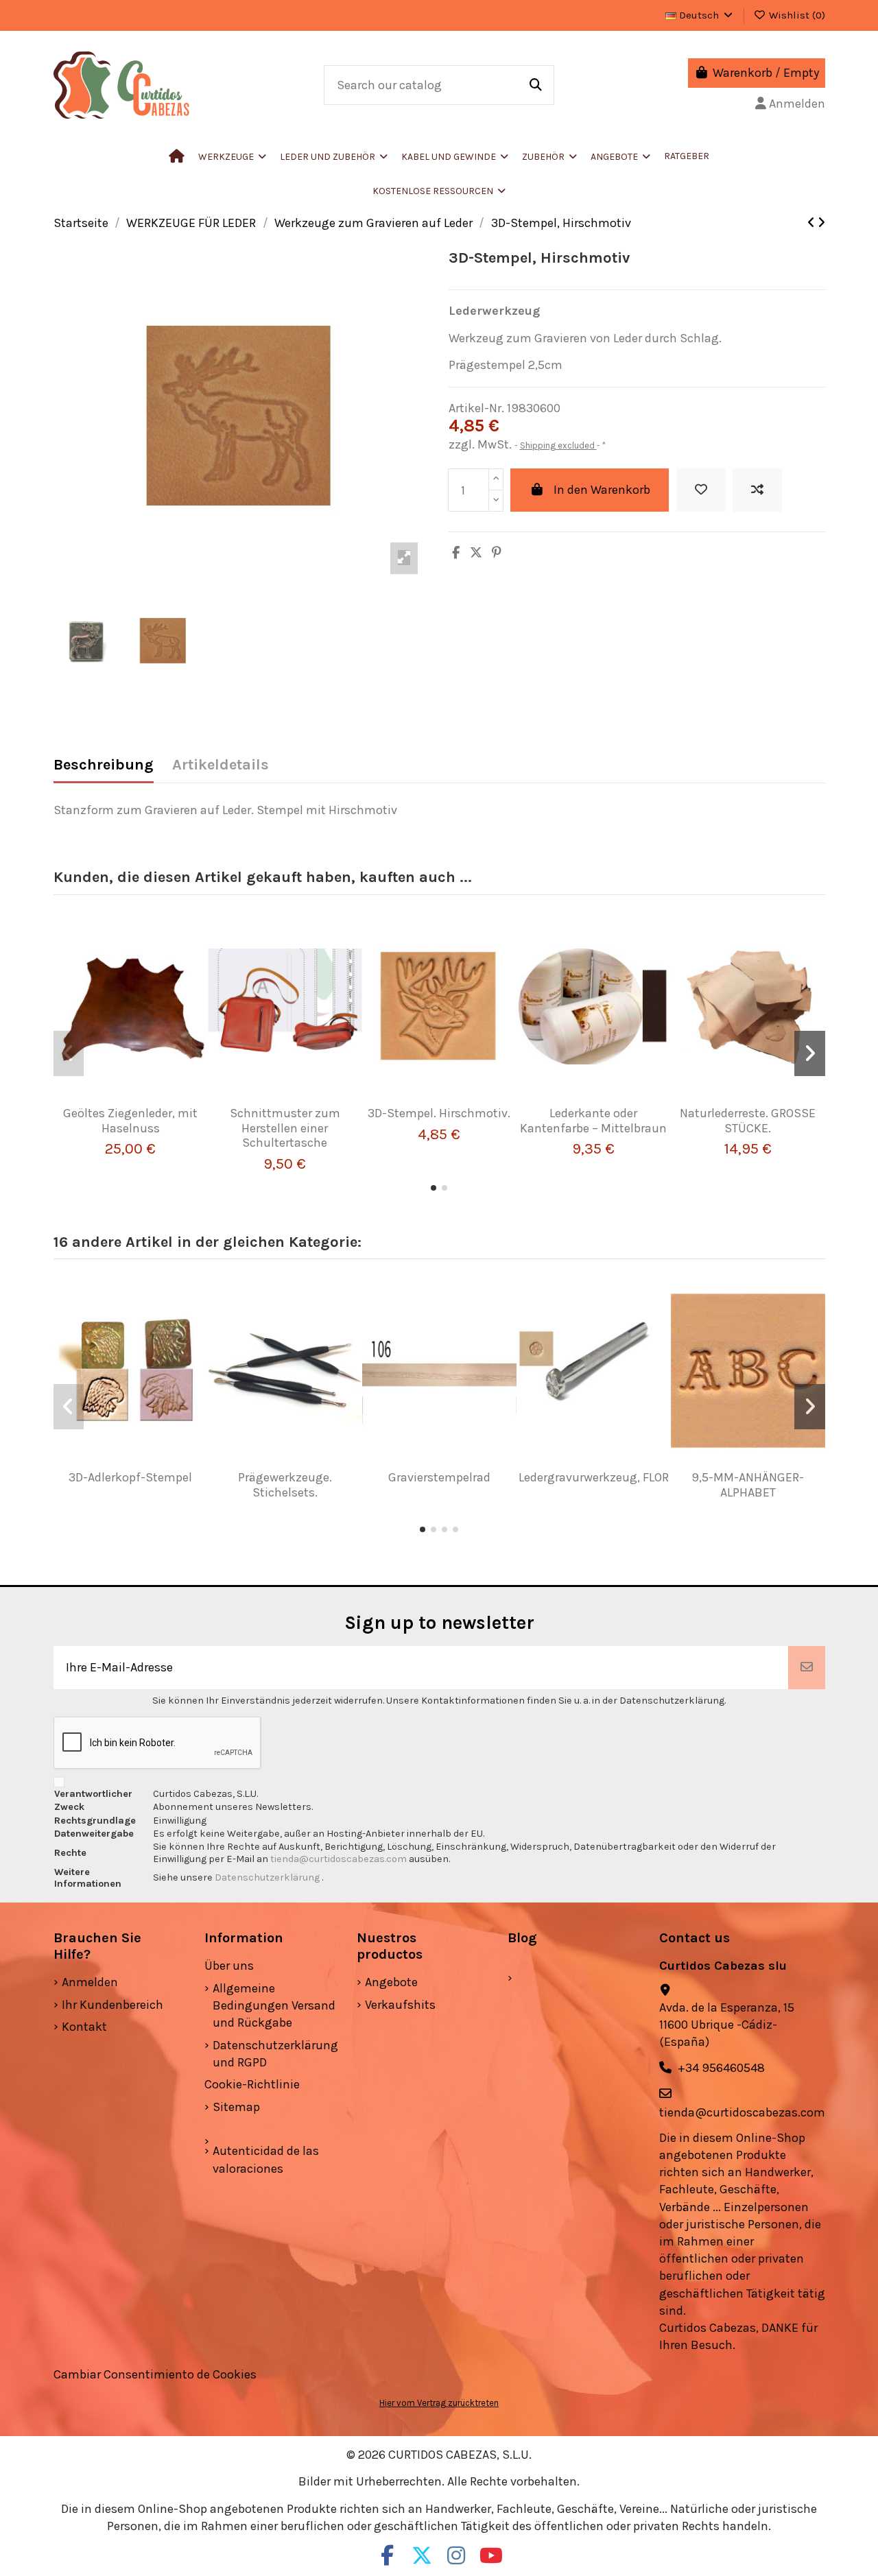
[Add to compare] (757, 490)
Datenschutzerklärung (268, 1877)
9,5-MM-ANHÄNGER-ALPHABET (748, 1485)
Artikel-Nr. (476, 408)
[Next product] (821, 223)
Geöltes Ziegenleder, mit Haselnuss (130, 1121)
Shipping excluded (558, 445)
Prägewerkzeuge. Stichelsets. (285, 1485)
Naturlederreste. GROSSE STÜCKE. (748, 1121)
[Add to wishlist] (701, 490)
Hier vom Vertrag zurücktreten (439, 2403)
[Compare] (125, 1100)
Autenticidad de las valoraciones (266, 2159)
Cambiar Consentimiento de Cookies (155, 2374)
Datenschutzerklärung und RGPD (275, 2054)
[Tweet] (476, 553)
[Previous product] (812, 223)
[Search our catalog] (536, 85)
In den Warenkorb (602, 490)
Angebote (391, 1982)
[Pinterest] (497, 553)
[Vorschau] (150, 1100)
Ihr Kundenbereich (112, 2005)
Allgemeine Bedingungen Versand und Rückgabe (274, 2005)
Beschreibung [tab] (104, 765)
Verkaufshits (400, 2005)
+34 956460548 (721, 2068)
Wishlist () (796, 15)
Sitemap (236, 2107)
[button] (334, 156)
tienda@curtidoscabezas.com (339, 1859)
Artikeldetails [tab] (221, 765)
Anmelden (90, 1982)
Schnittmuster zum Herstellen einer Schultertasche (285, 1128)
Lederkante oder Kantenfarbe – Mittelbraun (593, 1121)
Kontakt (84, 2027)
